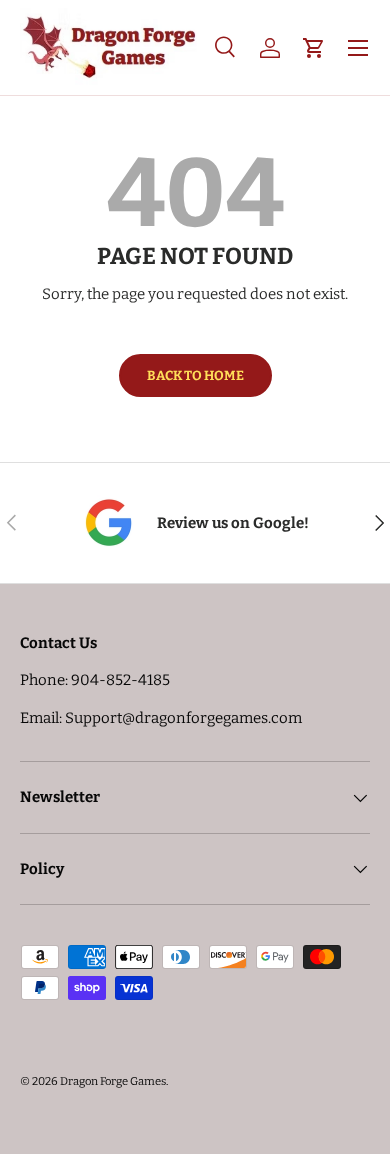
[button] (314, 48)
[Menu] (358, 48)
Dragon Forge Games (113, 1081)
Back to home (195, 375)
